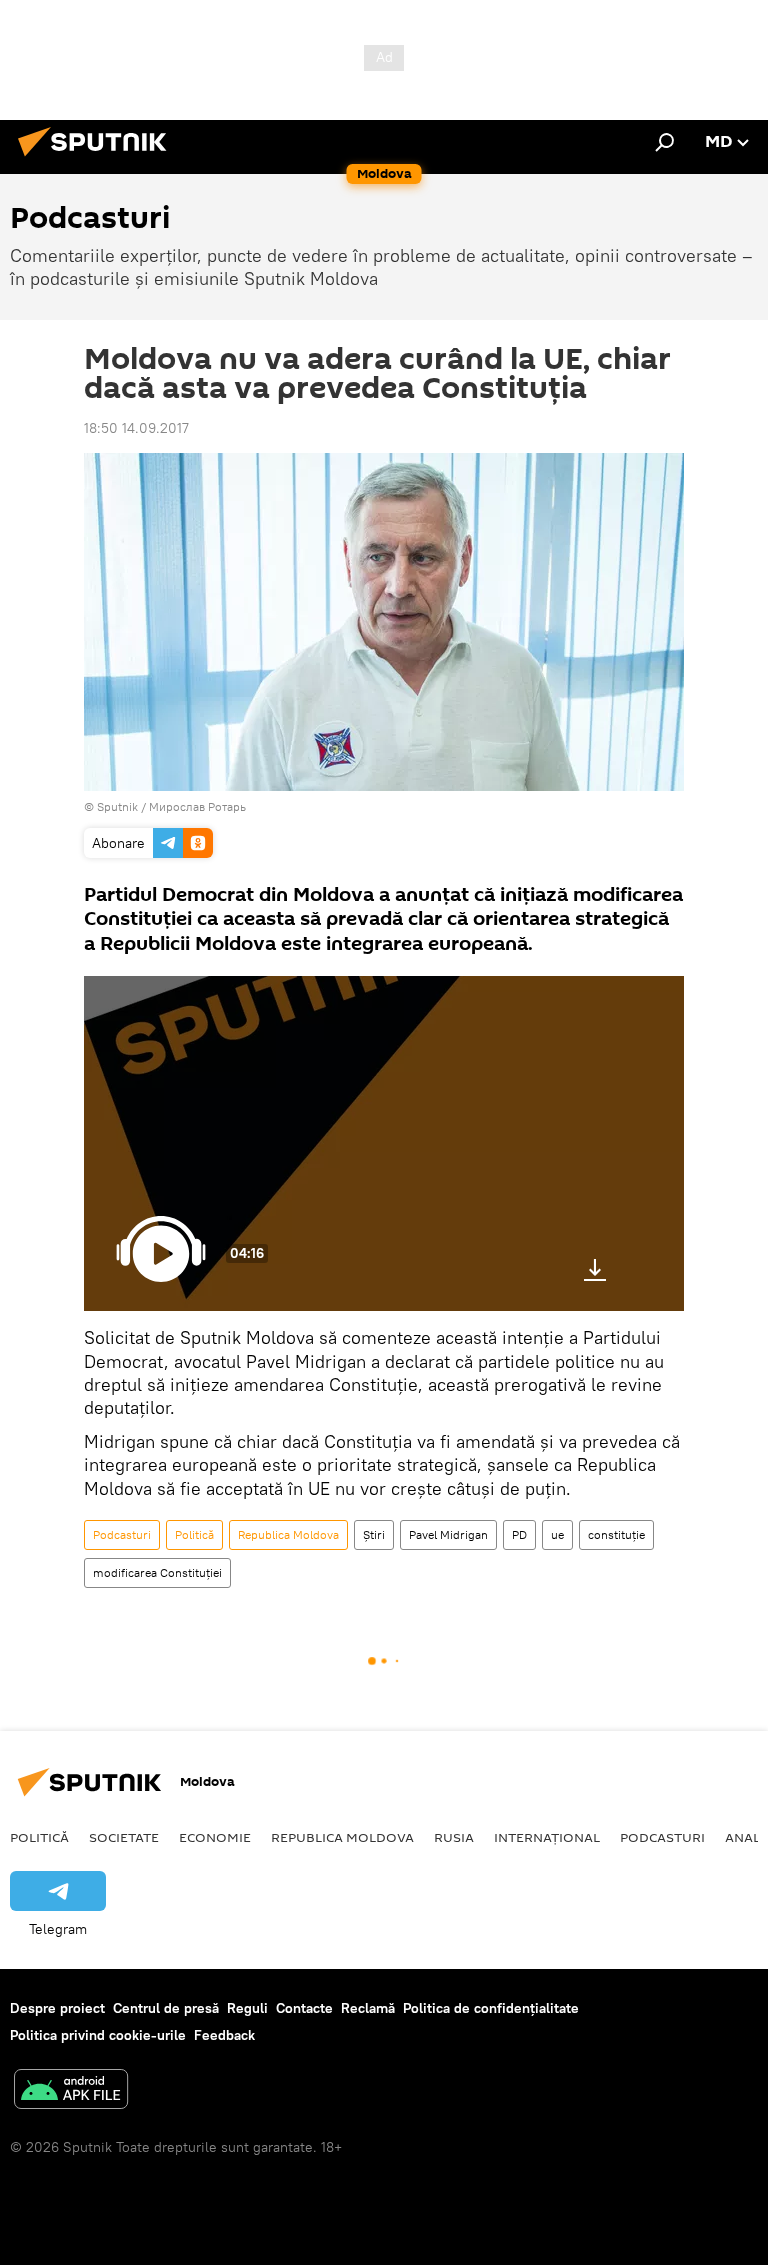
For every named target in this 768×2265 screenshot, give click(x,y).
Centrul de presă (166, 2008)
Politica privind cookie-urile (98, 2035)
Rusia (454, 1837)
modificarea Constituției (157, 1572)
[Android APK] (71, 2091)
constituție (616, 1534)
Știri (374, 1534)
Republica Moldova (288, 1534)
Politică (194, 1534)
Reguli (247, 2008)
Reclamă (368, 2008)
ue (557, 1534)
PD (519, 1534)
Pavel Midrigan (448, 1534)
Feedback (224, 2035)
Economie (215, 1837)
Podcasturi (122, 1534)
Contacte (304, 2008)
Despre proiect (57, 2008)
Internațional (547, 1837)
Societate (124, 1837)
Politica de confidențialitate (491, 2008)
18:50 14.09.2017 (136, 428)
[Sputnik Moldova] (98, 159)
